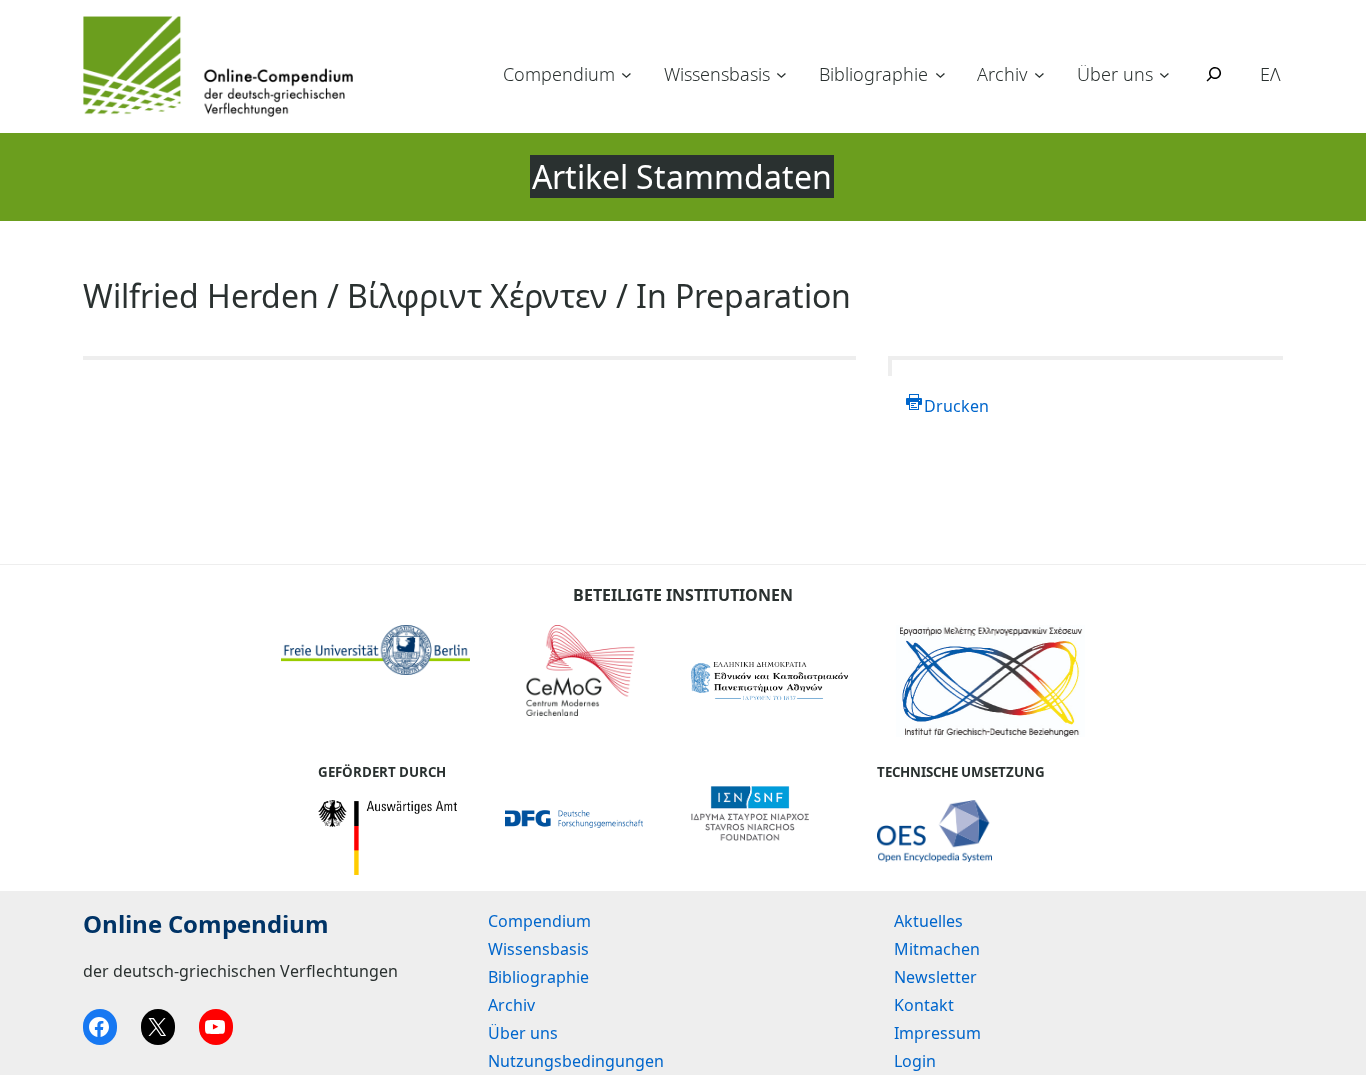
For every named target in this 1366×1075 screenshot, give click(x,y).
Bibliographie (873, 74)
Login (915, 1061)
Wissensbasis (717, 74)
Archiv (1002, 74)
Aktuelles (928, 921)
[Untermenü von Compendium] (626, 74)
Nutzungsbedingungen (576, 1061)
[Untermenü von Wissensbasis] (781, 74)
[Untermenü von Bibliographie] (940, 74)
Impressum (937, 1033)
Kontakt (924, 1005)
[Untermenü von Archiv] (1039, 74)
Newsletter (935, 977)
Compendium (559, 74)
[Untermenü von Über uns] (1164, 74)
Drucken (956, 406)
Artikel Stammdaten (682, 176)
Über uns (1115, 74)
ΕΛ (1270, 74)
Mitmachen (937, 949)
